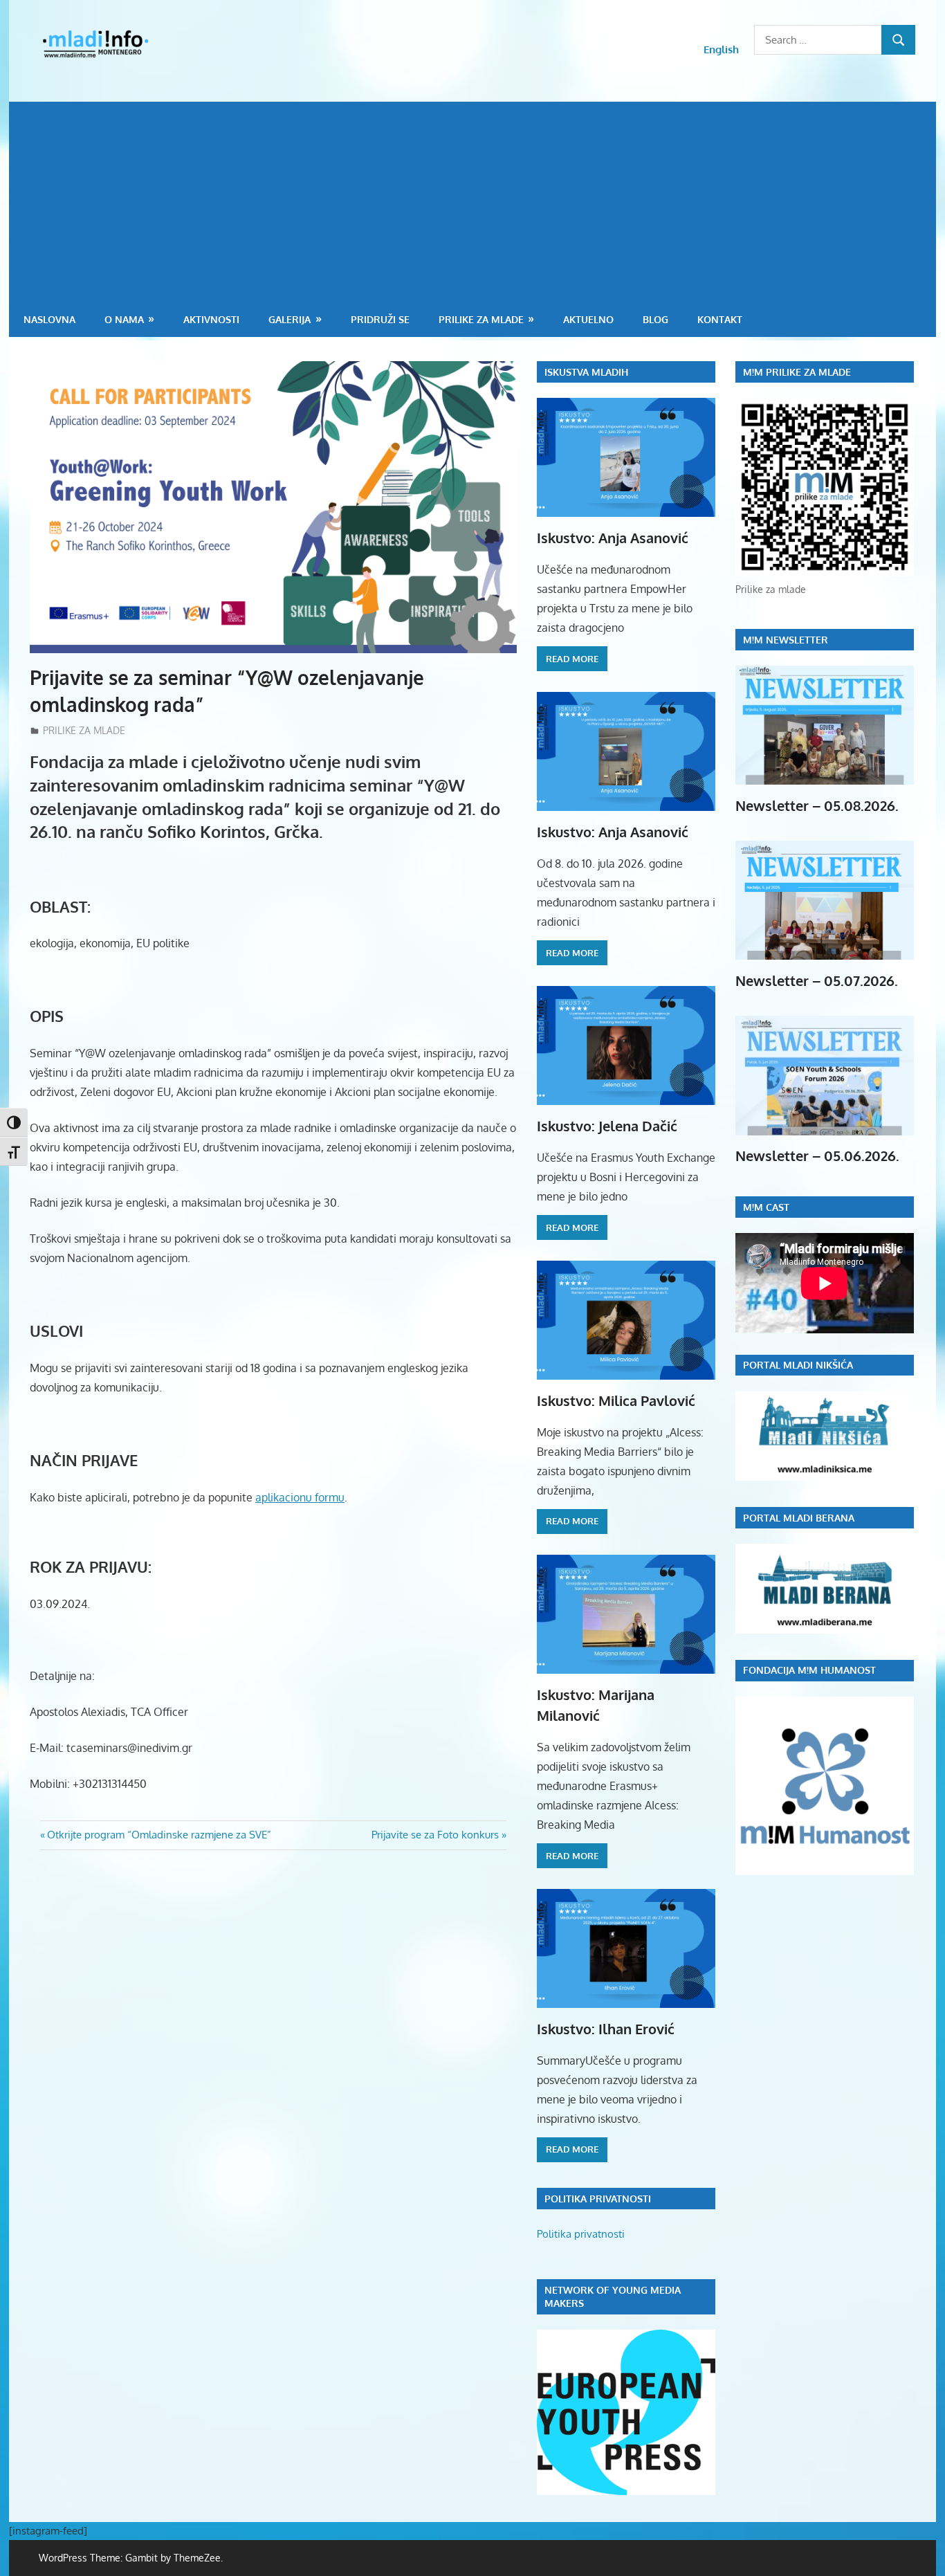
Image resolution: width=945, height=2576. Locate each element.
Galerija (290, 319)
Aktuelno (588, 319)
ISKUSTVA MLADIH (586, 372)
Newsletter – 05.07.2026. (817, 980)
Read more (572, 659)
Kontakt (720, 319)
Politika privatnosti (581, 2234)
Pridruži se (380, 319)
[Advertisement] (472, 199)
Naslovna (49, 319)
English (721, 49)
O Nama (124, 319)
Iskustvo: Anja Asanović (613, 538)
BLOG (655, 319)
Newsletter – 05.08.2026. (817, 805)
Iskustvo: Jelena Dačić (607, 1126)
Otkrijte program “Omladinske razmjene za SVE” (159, 1835)
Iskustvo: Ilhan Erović (606, 2029)
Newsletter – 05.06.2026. (817, 1155)
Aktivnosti (211, 319)
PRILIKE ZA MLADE (481, 319)
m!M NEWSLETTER (786, 640)
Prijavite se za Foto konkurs (435, 1835)
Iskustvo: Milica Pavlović (616, 1400)
